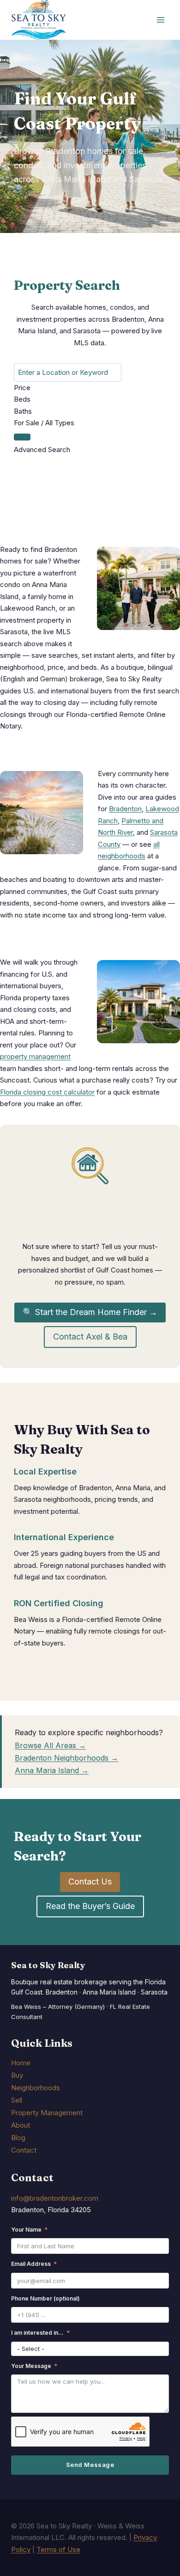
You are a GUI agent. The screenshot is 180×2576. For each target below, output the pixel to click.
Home (21, 2063)
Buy (17, 2075)
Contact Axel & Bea (90, 1337)
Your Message (31, 2366)
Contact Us (90, 1882)
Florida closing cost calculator (47, 1092)
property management (35, 1056)
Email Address (31, 2264)
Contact (24, 2150)
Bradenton (125, 809)
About (21, 2125)
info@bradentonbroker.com (55, 2198)
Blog (18, 2138)
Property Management (47, 2113)
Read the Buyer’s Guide (90, 1906)
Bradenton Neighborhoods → (66, 1758)
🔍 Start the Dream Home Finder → (90, 1312)
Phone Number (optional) (45, 2298)
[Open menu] (160, 20)
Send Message (90, 2465)
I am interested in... (37, 2333)
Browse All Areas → (50, 1745)
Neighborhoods (36, 2088)
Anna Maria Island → (52, 1770)
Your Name (26, 2230)
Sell (17, 2100)
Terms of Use (58, 2549)
